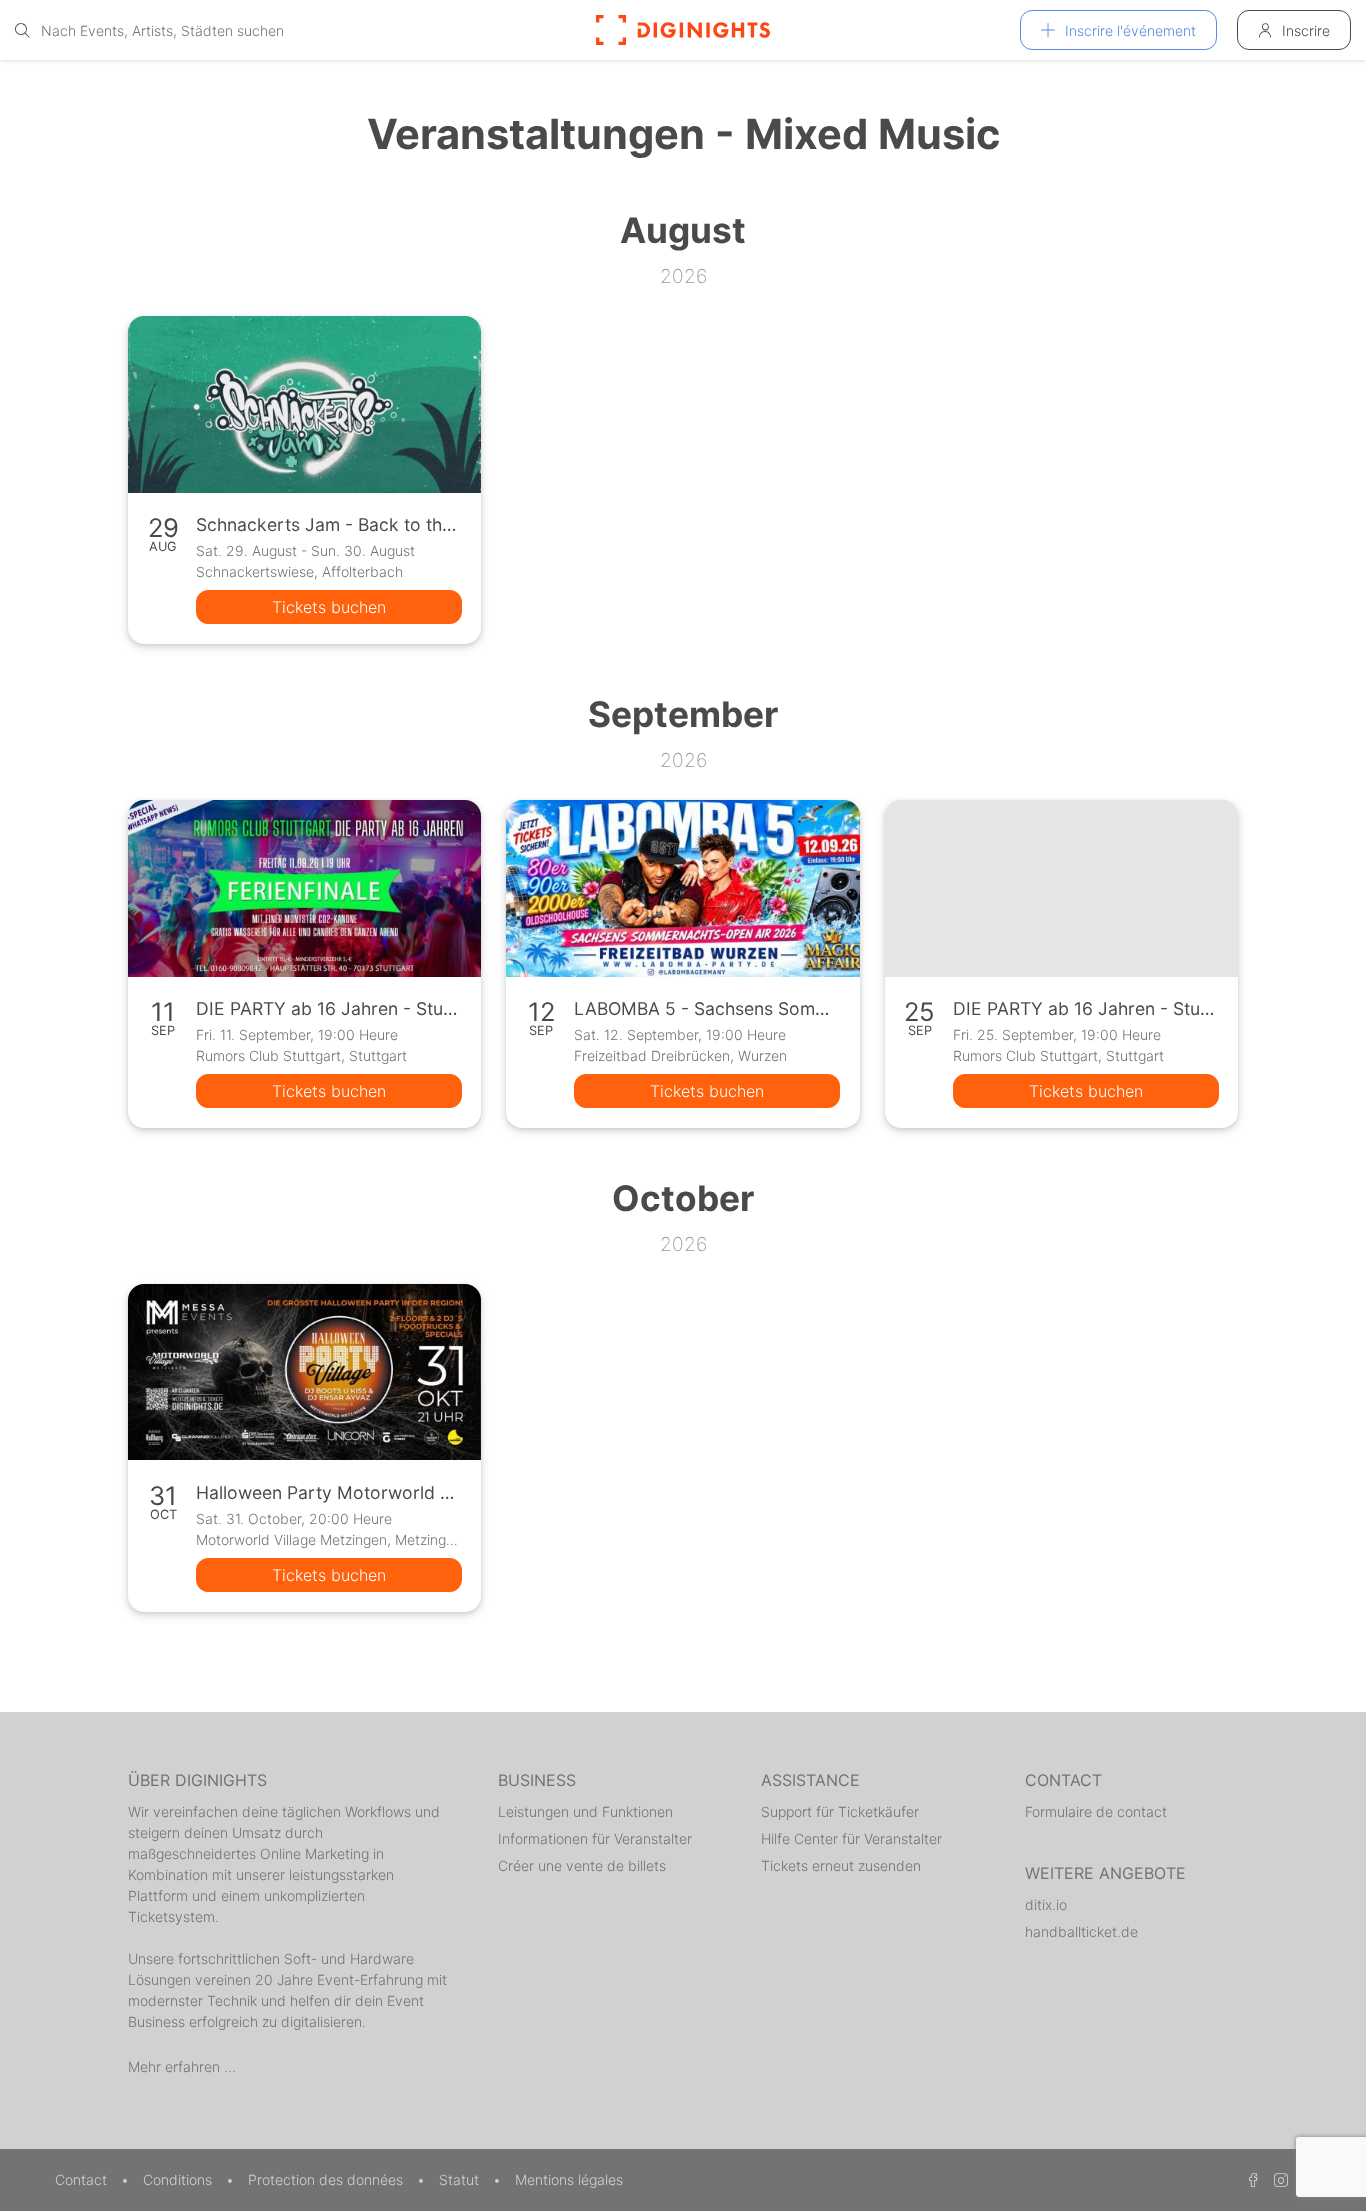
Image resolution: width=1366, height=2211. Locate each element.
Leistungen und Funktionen (585, 1811)
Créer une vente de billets (582, 1865)
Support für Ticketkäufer (840, 1811)
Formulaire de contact (1096, 1811)
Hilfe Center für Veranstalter (851, 1838)
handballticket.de (1081, 1931)
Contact (83, 2179)
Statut (461, 2179)
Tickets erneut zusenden (841, 1865)
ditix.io (1046, 1904)
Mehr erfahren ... (182, 2066)
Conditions (179, 2179)
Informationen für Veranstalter (595, 1838)
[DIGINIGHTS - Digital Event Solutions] (683, 30)
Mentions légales (569, 2179)
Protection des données (327, 2179)
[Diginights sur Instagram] (1278, 2179)
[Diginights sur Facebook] (1250, 2179)
